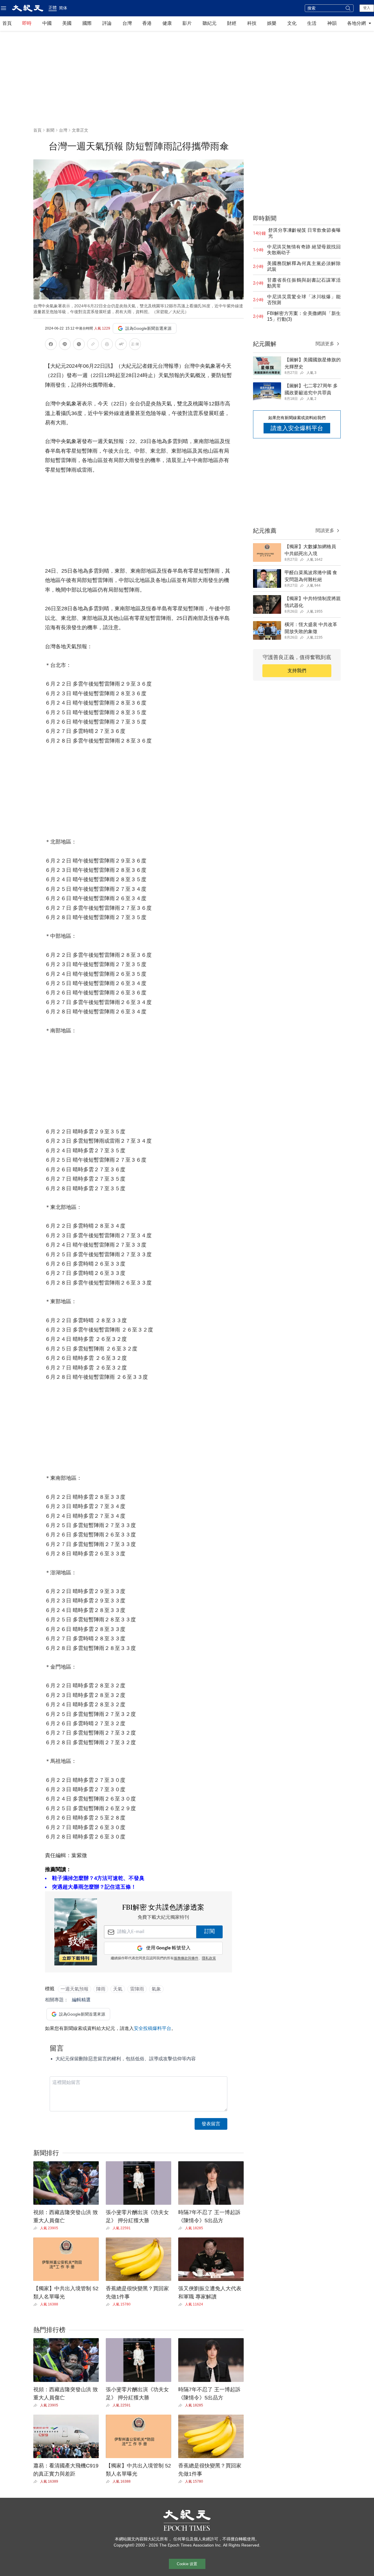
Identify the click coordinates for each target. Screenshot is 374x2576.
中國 (47, 23)
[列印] (107, 345)
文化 (292, 23)
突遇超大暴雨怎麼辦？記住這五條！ (94, 1887)
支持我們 (297, 671)
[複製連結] (93, 344)
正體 (53, 8)
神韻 (332, 23)
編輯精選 (81, 2000)
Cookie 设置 (187, 2564)
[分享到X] (79, 345)
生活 (312, 23)
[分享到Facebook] (51, 345)
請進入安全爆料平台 (297, 428)
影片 (187, 23)
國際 (87, 23)
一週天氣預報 (75, 1989)
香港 (147, 23)
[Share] (37, 2228)
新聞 (50, 130)
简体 (63, 8)
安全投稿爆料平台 (153, 2028)
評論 (107, 23)
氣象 (156, 1989)
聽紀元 (209, 23)
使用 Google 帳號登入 (168, 1948)
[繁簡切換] (135, 345)
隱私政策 (209, 1958)
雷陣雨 (137, 1989)
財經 (232, 23)
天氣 (118, 1989)
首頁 (7, 23)
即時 (27, 23)
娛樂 (272, 23)
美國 (67, 23)
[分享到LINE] (65, 345)
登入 (367, 8)
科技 (252, 23)
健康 (167, 23)
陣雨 (101, 1989)
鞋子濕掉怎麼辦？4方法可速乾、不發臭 (98, 1878)
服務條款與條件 (186, 1958)
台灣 (127, 23)
